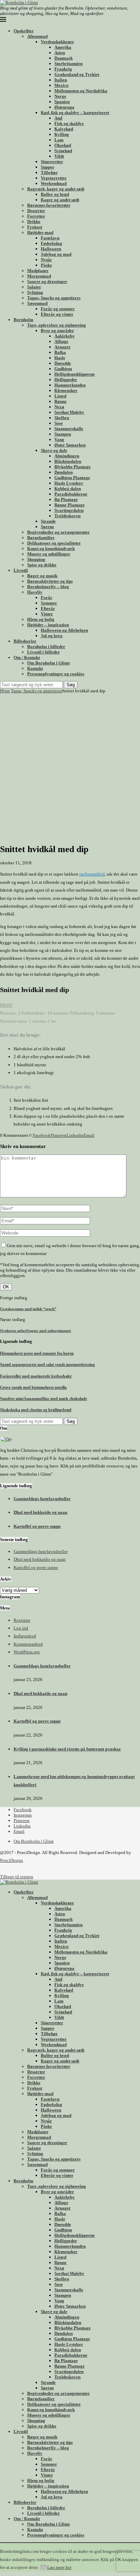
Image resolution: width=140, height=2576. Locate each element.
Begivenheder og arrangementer (58, 532)
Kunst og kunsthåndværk (51, 548)
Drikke (34, 222)
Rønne (60, 401)
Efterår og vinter (57, 314)
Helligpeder (66, 380)
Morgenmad (39, 276)
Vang (59, 439)
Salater (34, 287)
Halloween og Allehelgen (64, 630)
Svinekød (63, 151)
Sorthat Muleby (69, 412)
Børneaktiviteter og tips (50, 581)
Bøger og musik (42, 576)
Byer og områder (57, 331)
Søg (71, 685)
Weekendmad (54, 183)
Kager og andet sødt (60, 200)
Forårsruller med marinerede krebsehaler (36, 1376)
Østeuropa (64, 107)
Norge (60, 96)
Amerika (63, 47)
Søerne (47, 527)
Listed (60, 396)
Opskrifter (24, 31)
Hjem (5, 691)
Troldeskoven (67, 516)
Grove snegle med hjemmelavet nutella (33, 1387)
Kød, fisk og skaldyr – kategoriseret (75, 113)
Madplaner (38, 271)
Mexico (62, 85)
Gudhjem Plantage (72, 478)
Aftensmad (37, 36)
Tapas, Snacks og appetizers (54, 298)
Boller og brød (55, 194)
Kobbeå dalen (68, 489)
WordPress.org (27, 1652)
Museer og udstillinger (49, 554)
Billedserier (25, 641)
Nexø (59, 407)
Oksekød (63, 145)
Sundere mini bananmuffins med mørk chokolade (43, 1399)
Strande (48, 521)
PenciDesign (12, 1860)
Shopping (36, 559)
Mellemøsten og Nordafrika (81, 91)
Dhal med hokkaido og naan (40, 1512)
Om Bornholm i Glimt (48, 663)
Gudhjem (63, 369)
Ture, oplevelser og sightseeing (57, 325)
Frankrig (63, 69)
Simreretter (52, 162)
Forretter (36, 216)
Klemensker (66, 390)
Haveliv (35, 592)
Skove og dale (54, 450)
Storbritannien (68, 64)
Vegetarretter (54, 178)
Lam (59, 140)
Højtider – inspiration (48, 625)
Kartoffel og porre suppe (37, 1526)
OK (43, 2567)
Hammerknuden (70, 385)
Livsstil (21, 570)
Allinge (61, 341)
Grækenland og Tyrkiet (77, 74)
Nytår (46, 260)
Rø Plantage (66, 499)
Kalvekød (64, 129)
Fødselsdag (51, 243)
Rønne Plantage (69, 505)
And (58, 118)
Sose (59, 423)
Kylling (62, 134)
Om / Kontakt (27, 657)
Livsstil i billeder (43, 652)
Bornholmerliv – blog (48, 587)
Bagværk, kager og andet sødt (56, 189)
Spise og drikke (42, 565)
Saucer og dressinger (47, 281)
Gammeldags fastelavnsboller (42, 1499)
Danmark (64, 58)
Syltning (35, 292)
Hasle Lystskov (69, 483)
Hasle (60, 358)
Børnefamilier (41, 538)
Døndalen (64, 472)
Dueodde (63, 363)
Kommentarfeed (28, 1644)
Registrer (22, 1620)
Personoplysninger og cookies (56, 674)
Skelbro (62, 418)
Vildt (59, 156)
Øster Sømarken (70, 445)
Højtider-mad (40, 232)
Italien (61, 80)
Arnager (63, 347)
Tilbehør (49, 172)
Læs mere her (59, 2567)
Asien (60, 53)
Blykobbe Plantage (73, 467)
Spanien (62, 102)
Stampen (63, 434)
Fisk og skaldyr (69, 123)
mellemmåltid (92, 874)
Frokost (35, 227)
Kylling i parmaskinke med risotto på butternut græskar (67, 1749)
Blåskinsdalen (68, 461)
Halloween (51, 249)
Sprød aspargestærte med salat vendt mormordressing (47, 1365)
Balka (60, 352)
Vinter (47, 614)
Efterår (48, 608)
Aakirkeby (65, 336)
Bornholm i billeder (46, 647)
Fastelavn (50, 238)
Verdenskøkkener (57, 42)
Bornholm (23, 320)
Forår (47, 598)
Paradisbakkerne (71, 494)
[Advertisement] (70, 767)
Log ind (21, 1628)
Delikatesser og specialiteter (54, 543)
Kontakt (35, 668)
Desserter (36, 211)
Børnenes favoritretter (49, 205)
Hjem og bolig (41, 619)
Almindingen (67, 456)
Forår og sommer (58, 309)
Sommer (49, 603)
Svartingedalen (69, 510)
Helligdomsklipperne (75, 374)
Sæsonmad (37, 303)
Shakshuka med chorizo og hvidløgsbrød (36, 1410)
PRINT (6, 1005)
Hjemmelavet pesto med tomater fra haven (37, 1353)
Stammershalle (69, 429)
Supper (48, 167)
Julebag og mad (56, 254)
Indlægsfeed (25, 1636)
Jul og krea (52, 636)
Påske (46, 265)
